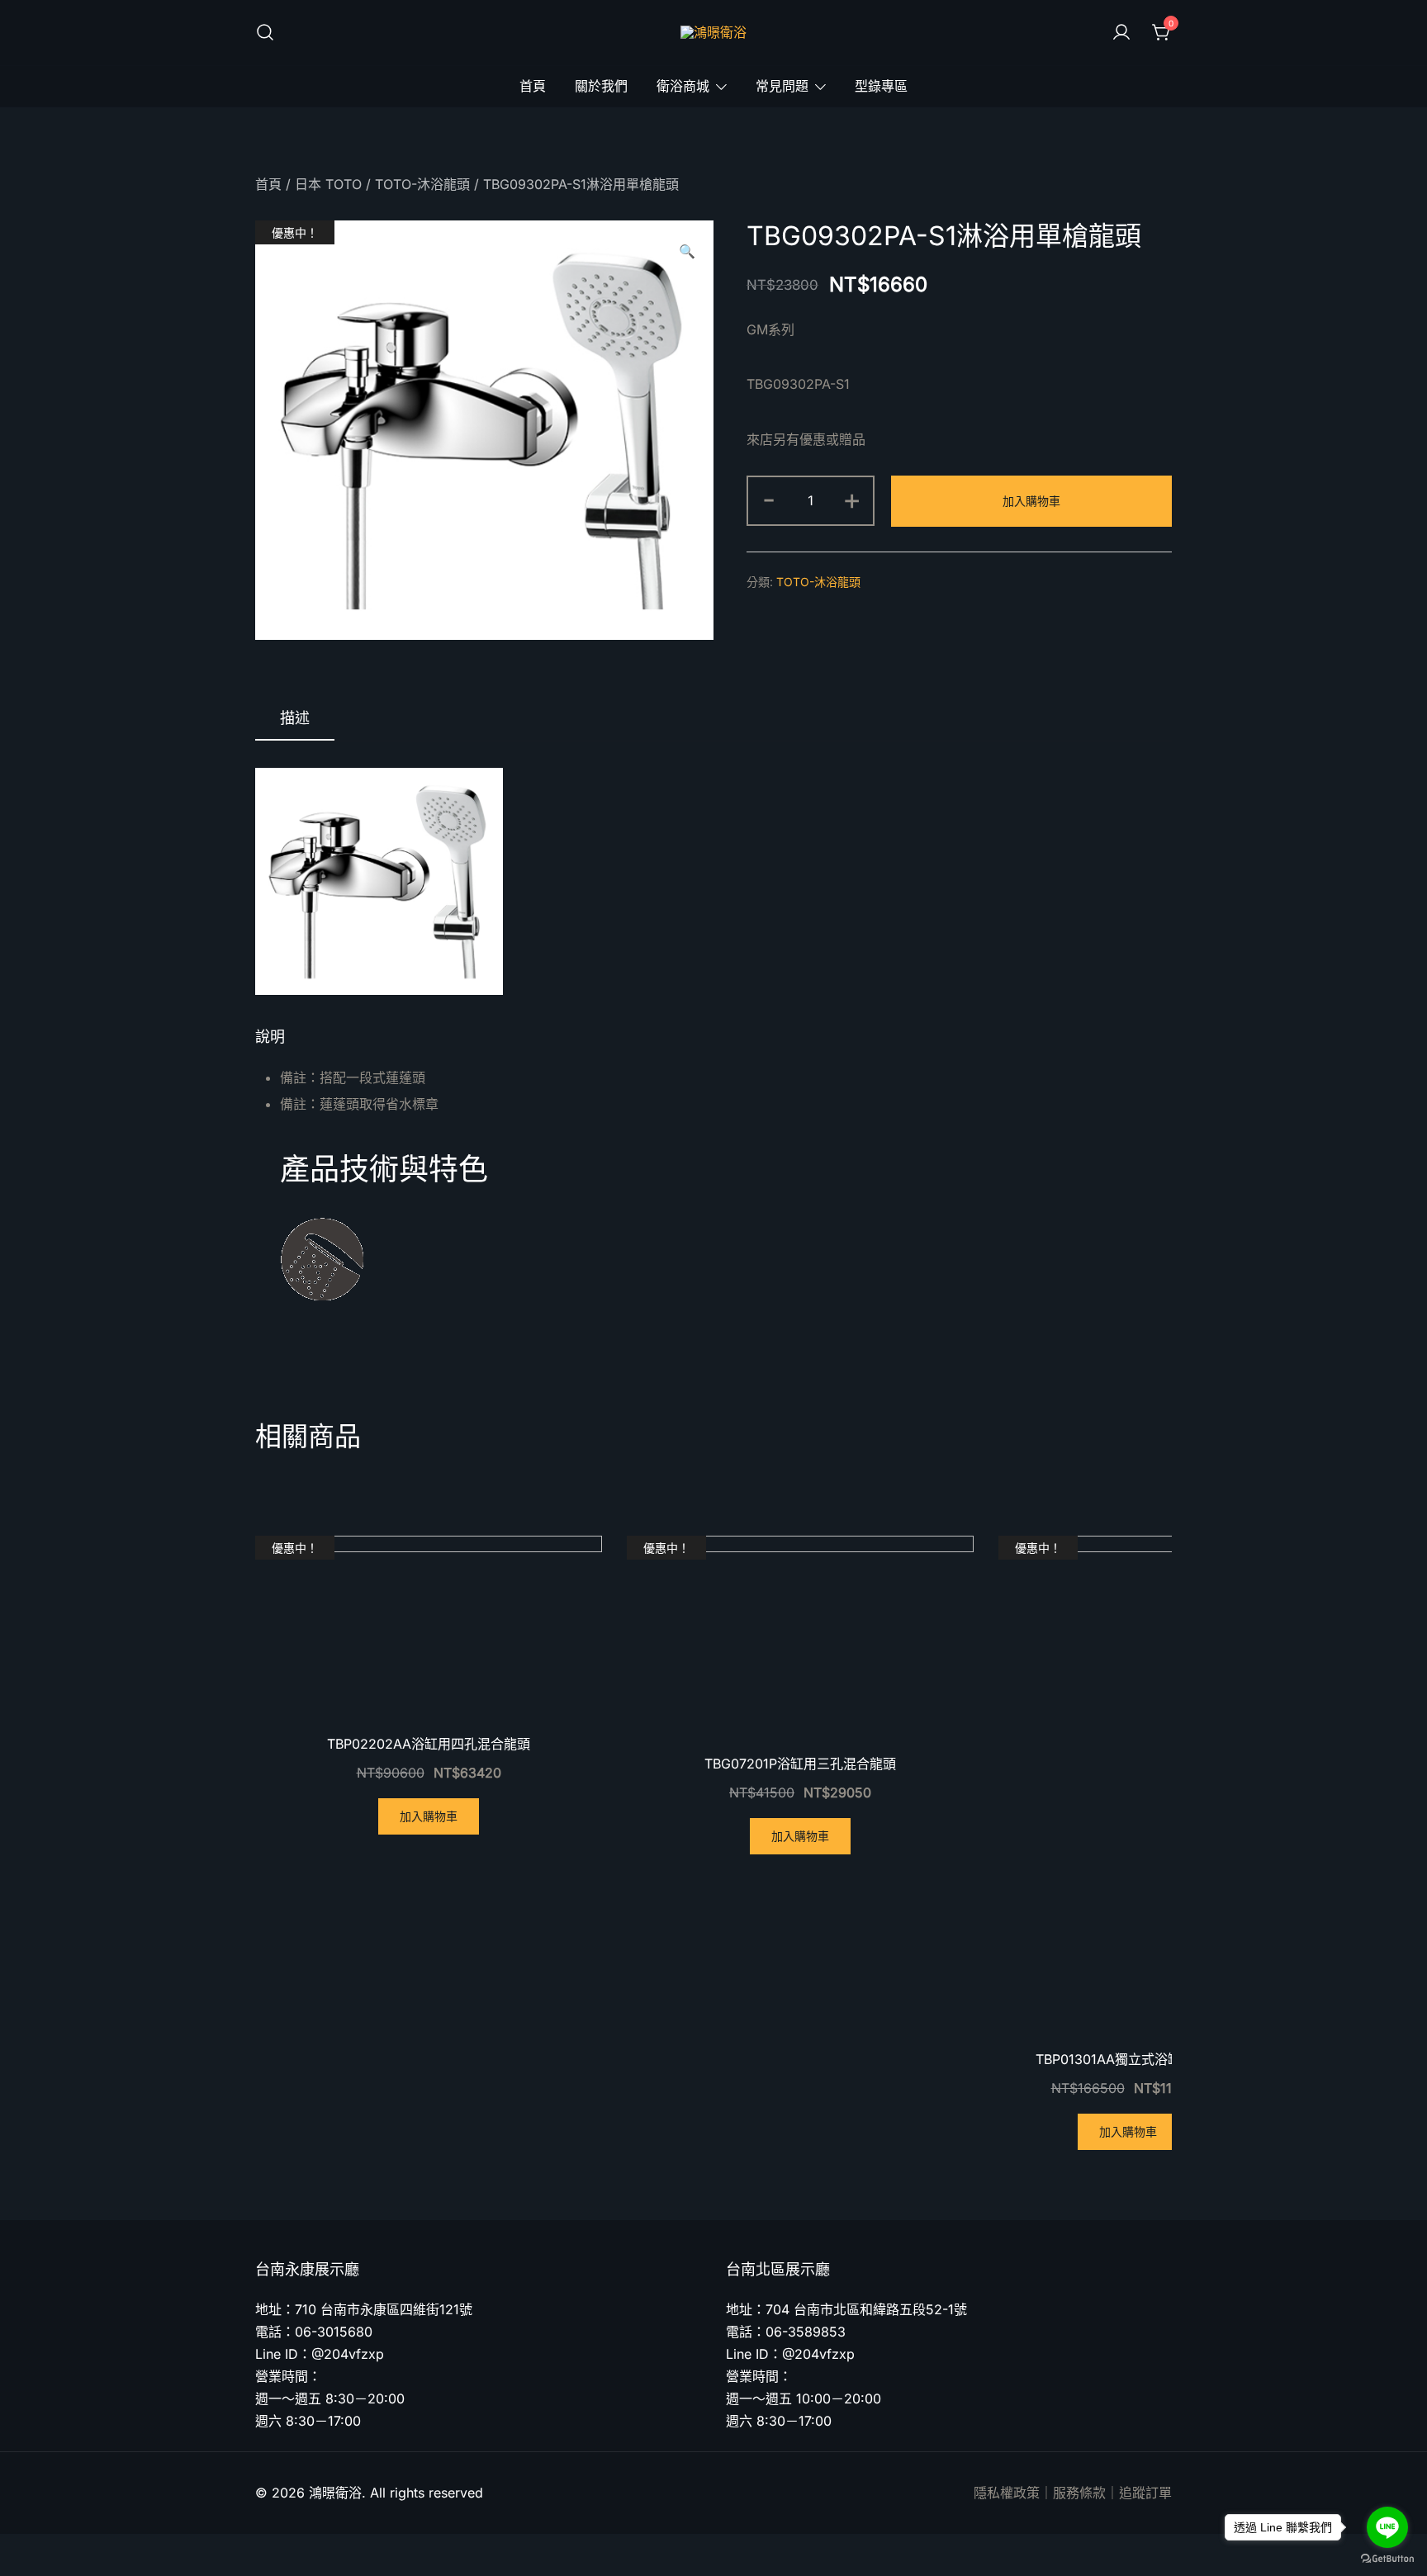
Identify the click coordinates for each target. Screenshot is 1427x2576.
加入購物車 (1031, 501)
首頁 (533, 86)
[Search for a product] (265, 33)
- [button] (769, 499)
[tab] (295, 719)
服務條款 (1079, 2493)
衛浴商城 (683, 86)
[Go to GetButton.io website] (1387, 2559)
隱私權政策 (1007, 2493)
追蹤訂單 (1145, 2493)
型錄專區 (881, 86)
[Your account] (1121, 33)
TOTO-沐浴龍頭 (422, 184)
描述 (295, 718)
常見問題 (782, 86)
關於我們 (601, 86)
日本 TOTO (328, 184)
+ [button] (852, 499)
